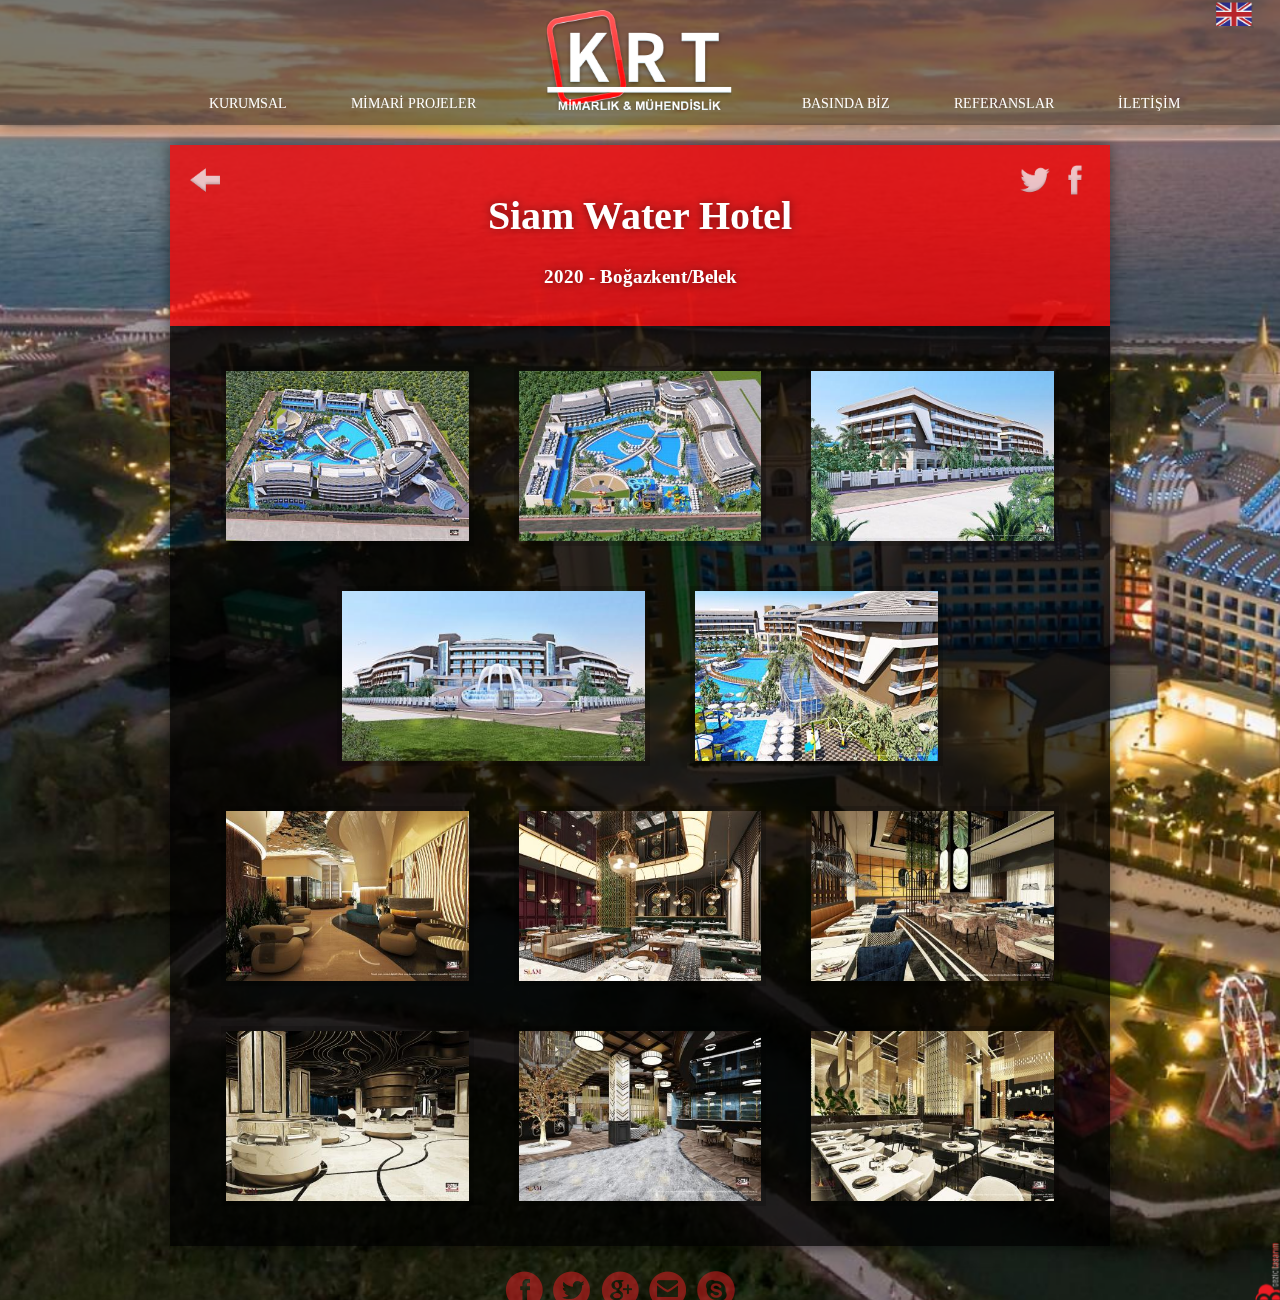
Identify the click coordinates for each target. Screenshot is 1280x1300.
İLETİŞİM (1149, 103)
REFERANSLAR (1004, 103)
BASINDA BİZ (846, 103)
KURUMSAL (248, 103)
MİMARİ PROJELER (413, 103)
